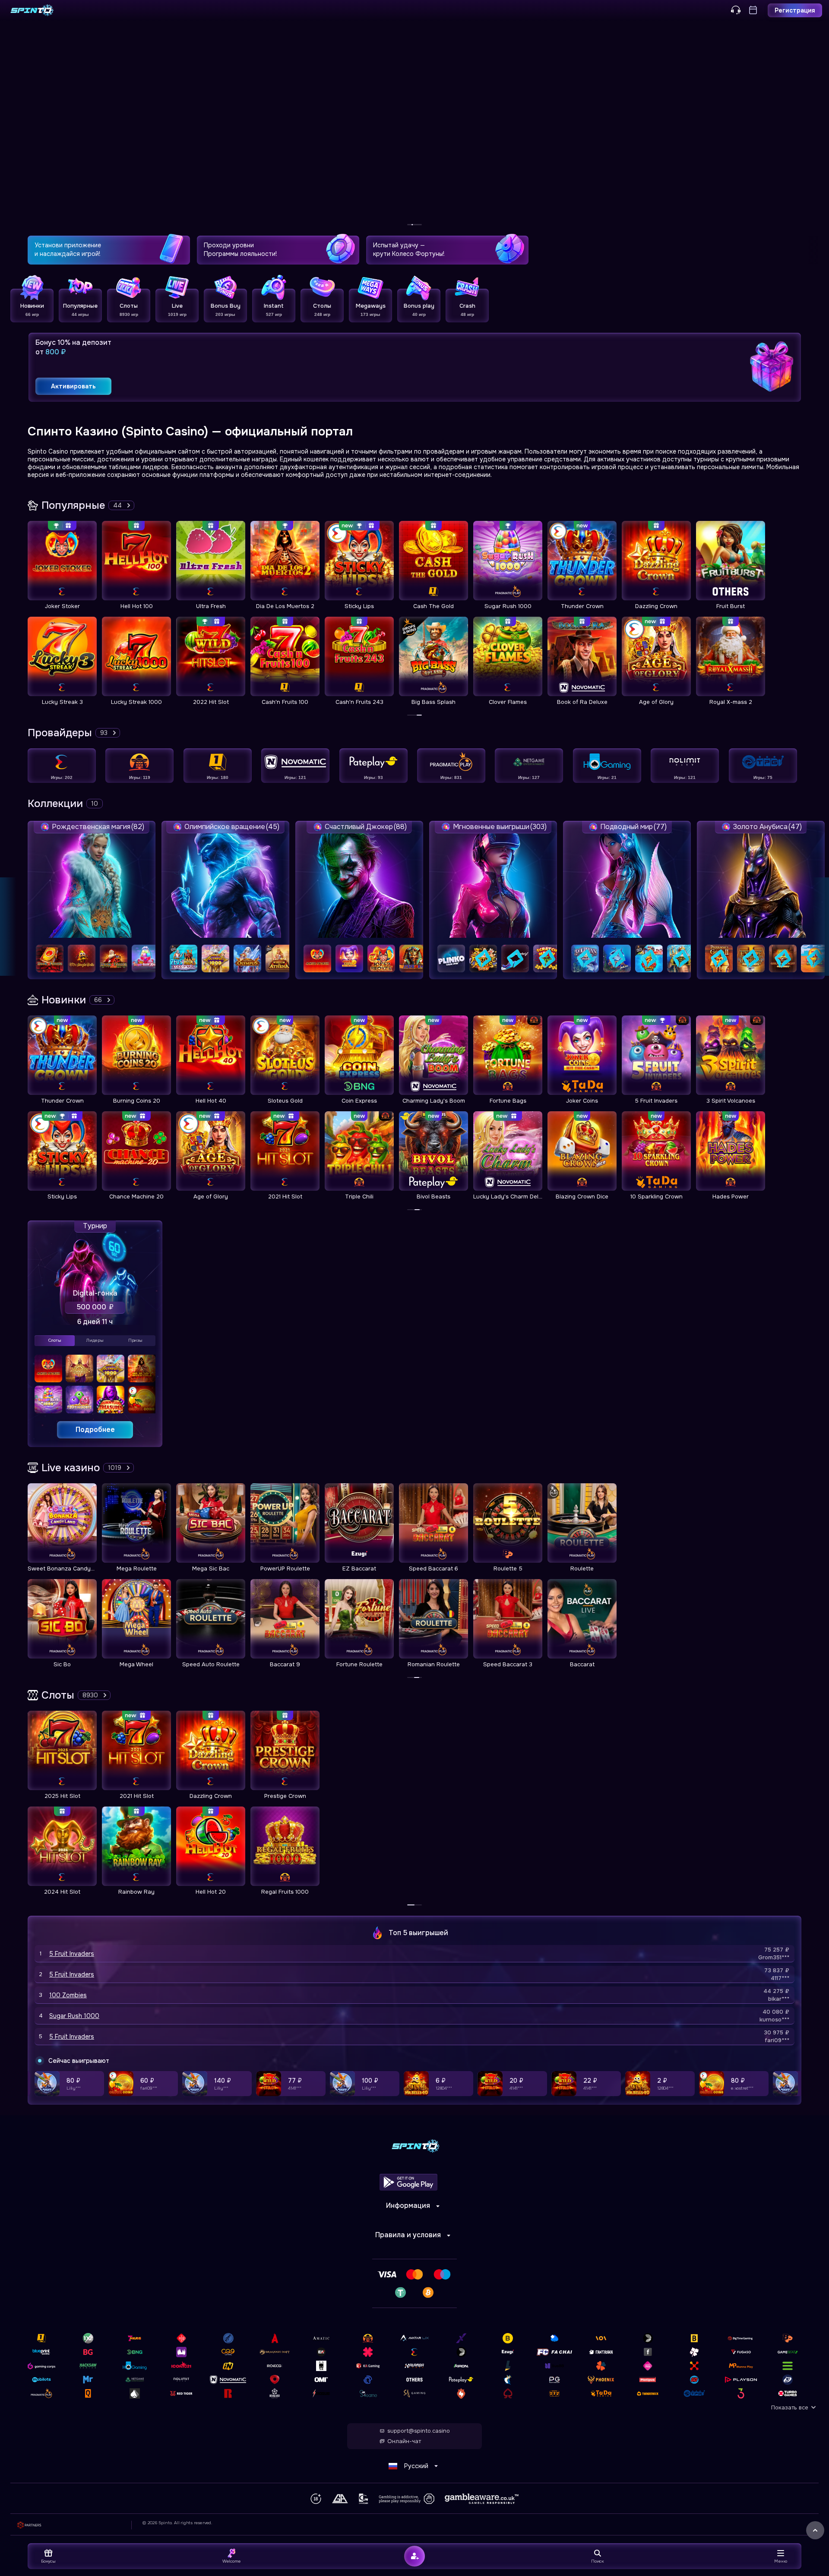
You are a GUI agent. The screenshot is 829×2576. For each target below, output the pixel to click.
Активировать (73, 386)
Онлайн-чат (404, 2441)
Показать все (790, 2407)
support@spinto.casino (419, 2431)
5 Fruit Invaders (72, 1954)
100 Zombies (68, 1995)
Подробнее (95, 1430)
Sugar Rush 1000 (74, 2016)
